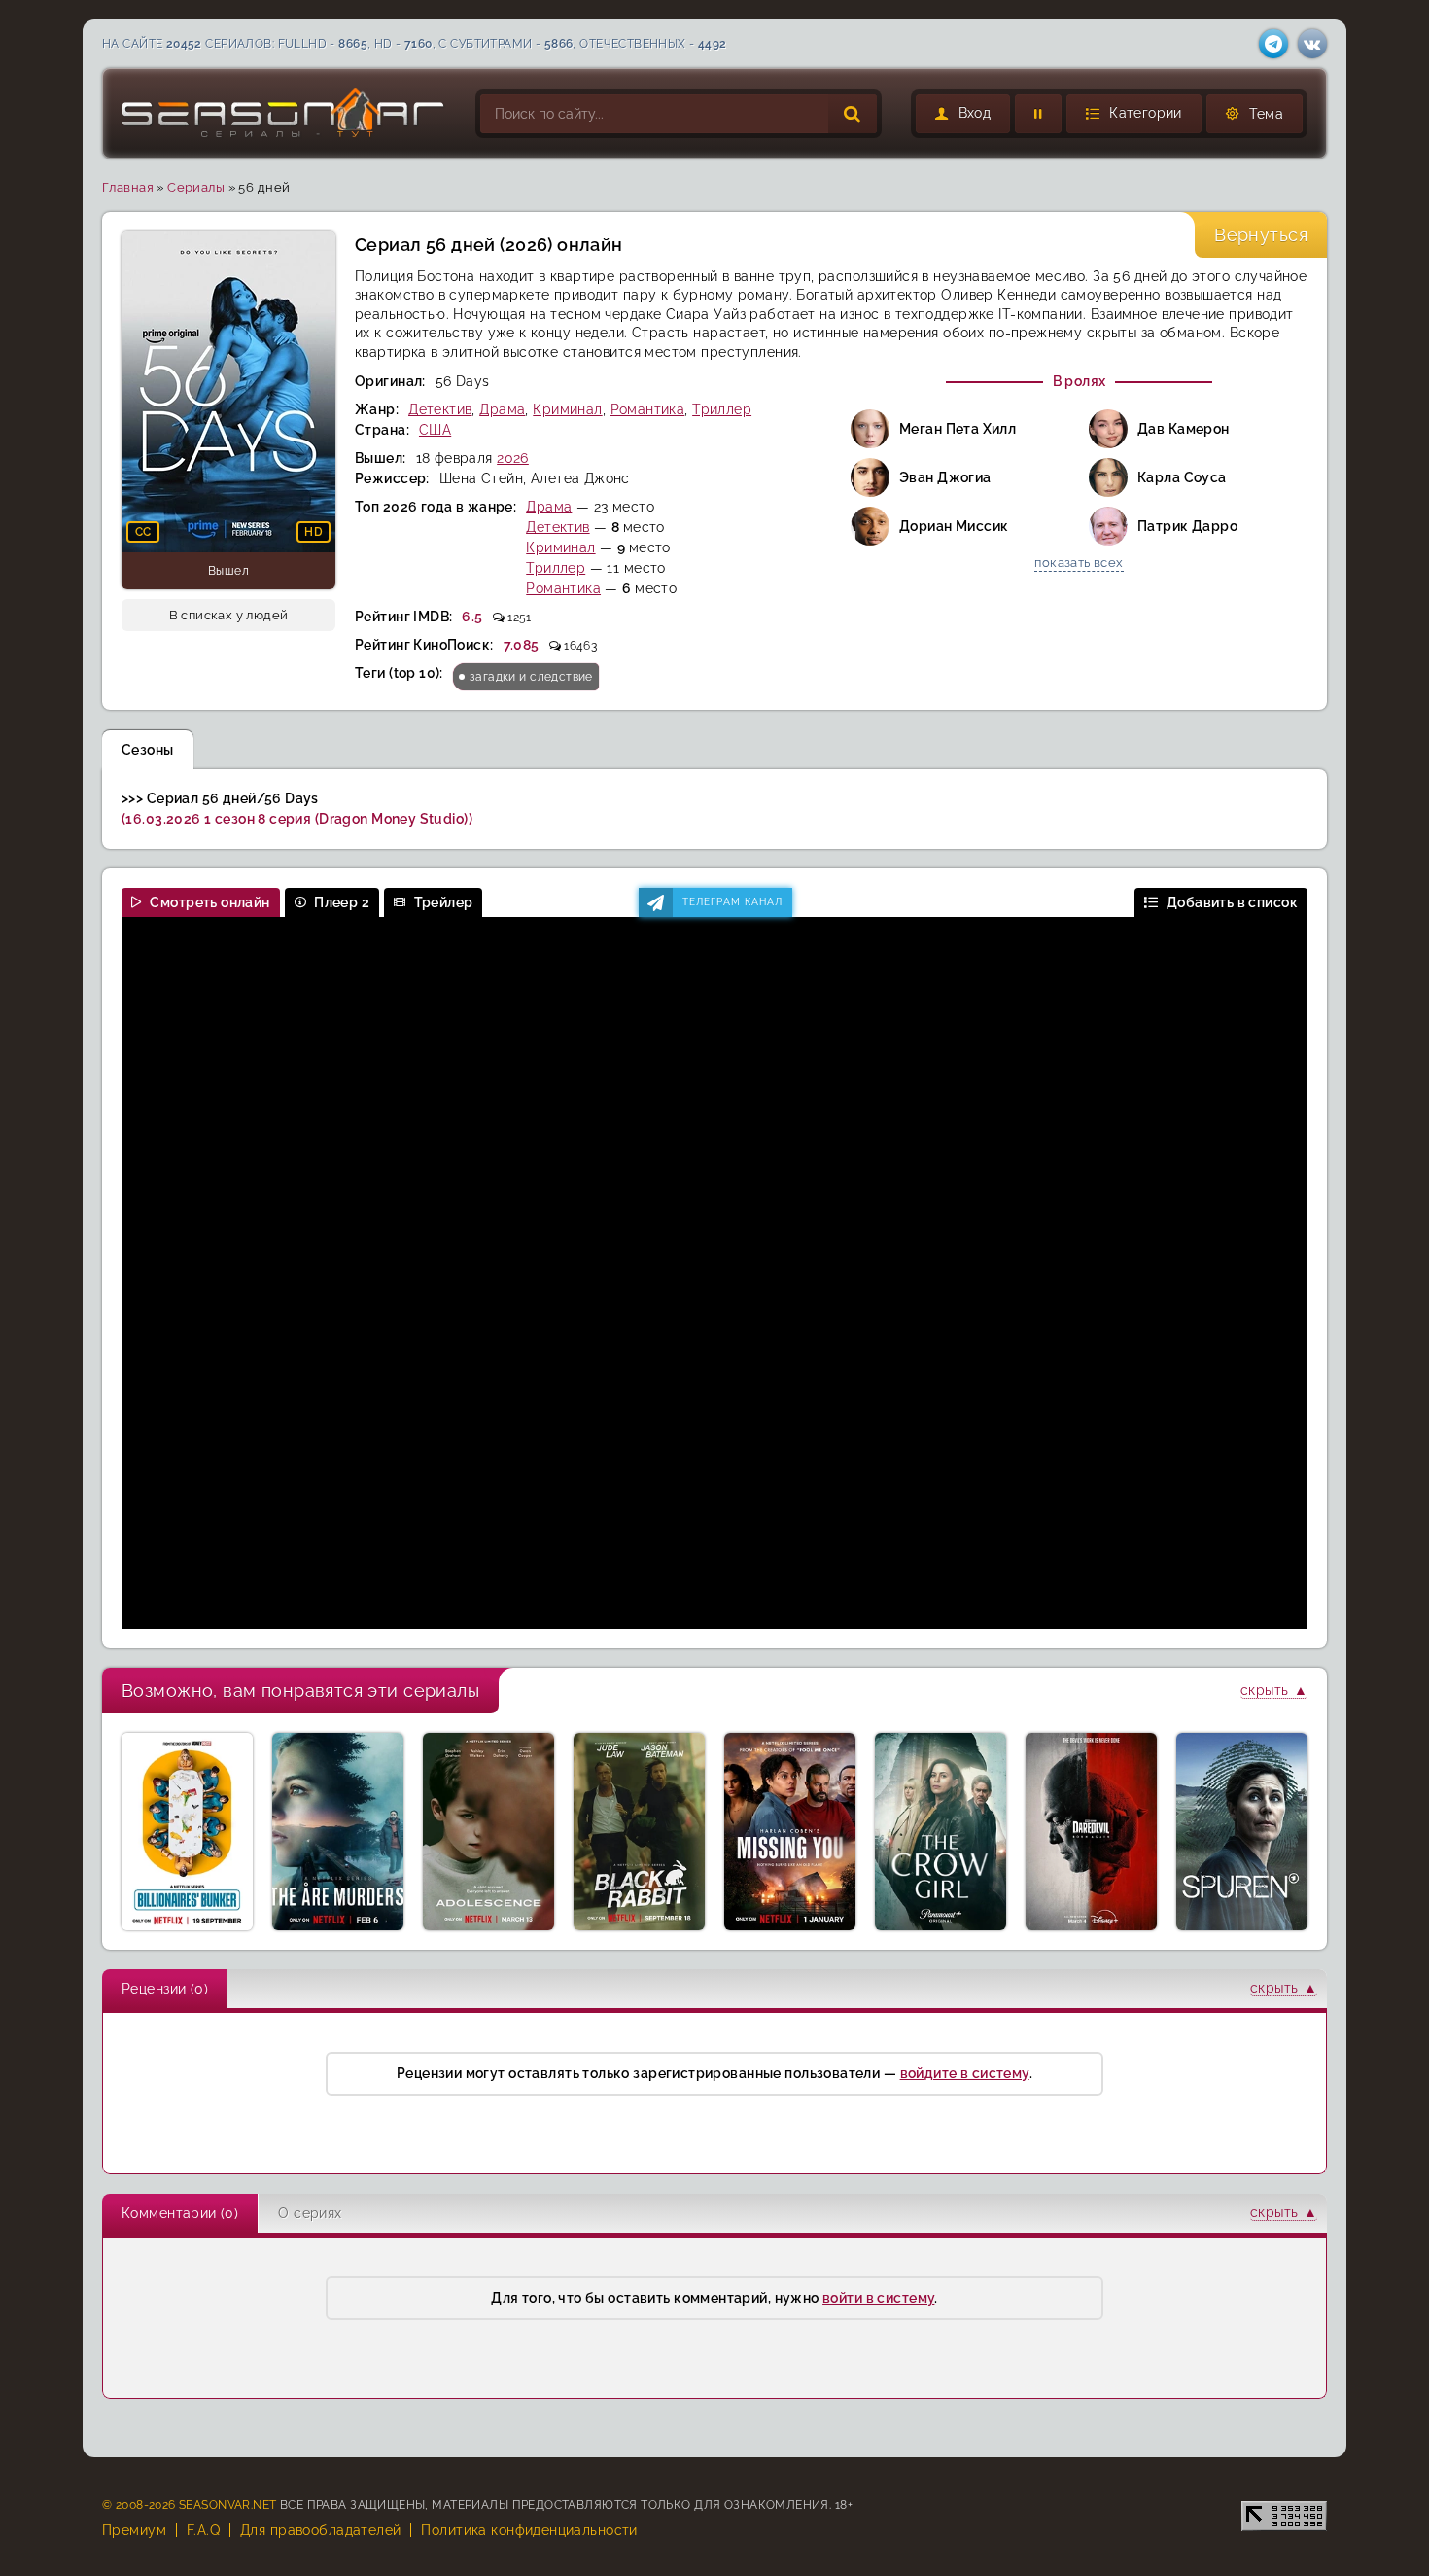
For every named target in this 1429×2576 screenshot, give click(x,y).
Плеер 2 (342, 902)
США (435, 430)
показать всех (1079, 563)
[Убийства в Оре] (338, 1832)
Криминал (567, 409)
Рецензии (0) (165, 1989)
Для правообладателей (320, 2530)
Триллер (722, 409)
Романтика (648, 409)
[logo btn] (284, 113)
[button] (1134, 114)
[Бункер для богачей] (187, 1832)
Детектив (440, 409)
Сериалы (196, 187)
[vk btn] (1312, 44)
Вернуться (1261, 235)
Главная (128, 187)
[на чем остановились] (1038, 114)
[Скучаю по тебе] (790, 1832)
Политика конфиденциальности (529, 2530)
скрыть (1265, 1690)
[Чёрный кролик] (639, 1832)
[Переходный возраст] (488, 1832)
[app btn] (1273, 44)
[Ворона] (941, 1832)
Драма (502, 409)
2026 (513, 458)
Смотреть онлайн (209, 902)
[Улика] (1242, 1832)
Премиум (134, 2530)
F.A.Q (203, 2530)
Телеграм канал (732, 902)
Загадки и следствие (531, 677)
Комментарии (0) (180, 2213)
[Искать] (853, 114)
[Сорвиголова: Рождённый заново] (1091, 1832)
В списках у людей (229, 615)
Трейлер (444, 902)
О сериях (310, 2213)
